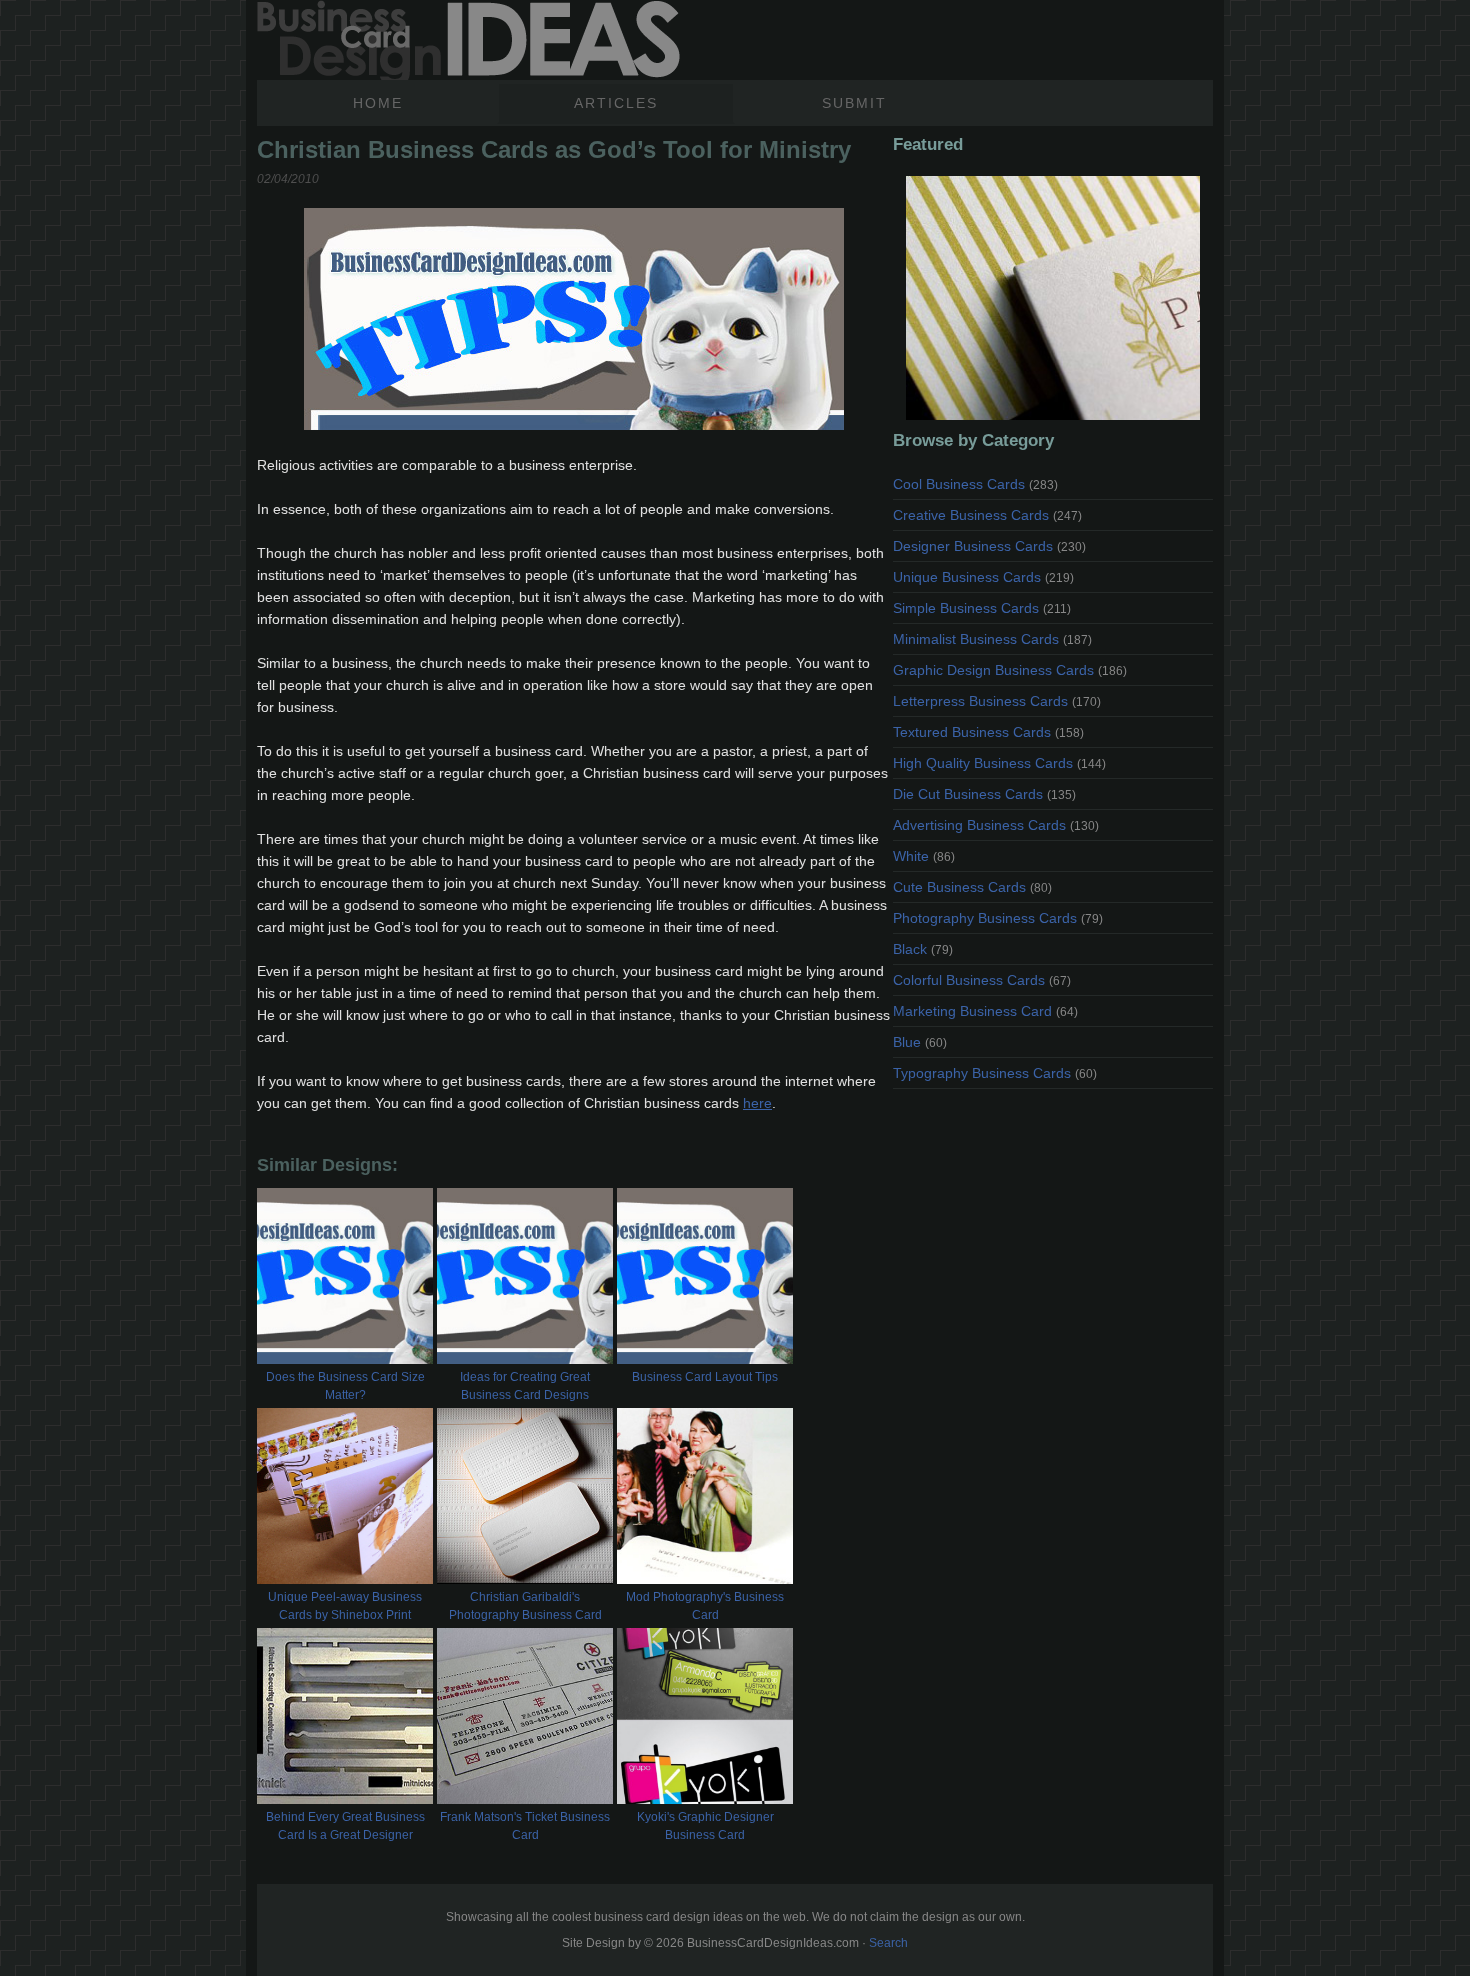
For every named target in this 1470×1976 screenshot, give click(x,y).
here (757, 1103)
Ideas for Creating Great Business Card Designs (525, 1386)
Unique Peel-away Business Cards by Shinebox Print (345, 1606)
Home (378, 103)
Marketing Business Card (985, 1011)
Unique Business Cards (983, 577)
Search (888, 1943)
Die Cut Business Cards (984, 794)
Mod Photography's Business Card (705, 1606)
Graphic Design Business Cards (1010, 670)
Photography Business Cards (998, 918)
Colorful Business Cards (982, 980)
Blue (920, 1042)
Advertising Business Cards (996, 825)
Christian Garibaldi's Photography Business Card (525, 1606)
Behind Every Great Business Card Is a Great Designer (345, 1826)
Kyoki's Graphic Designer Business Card (705, 1826)
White (924, 856)
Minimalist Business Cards (992, 639)
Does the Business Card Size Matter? (345, 1386)
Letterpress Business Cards (997, 701)
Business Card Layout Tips (705, 1377)
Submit (854, 103)
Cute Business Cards (972, 887)
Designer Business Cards (989, 546)
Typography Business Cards (995, 1073)
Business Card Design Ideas (468, 40)
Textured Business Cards (988, 732)
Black (923, 949)
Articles (616, 103)
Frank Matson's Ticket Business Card (525, 1826)
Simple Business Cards (982, 608)
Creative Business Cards (987, 515)
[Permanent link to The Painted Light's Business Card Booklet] (1053, 298)
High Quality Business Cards (999, 763)
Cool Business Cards (975, 484)
